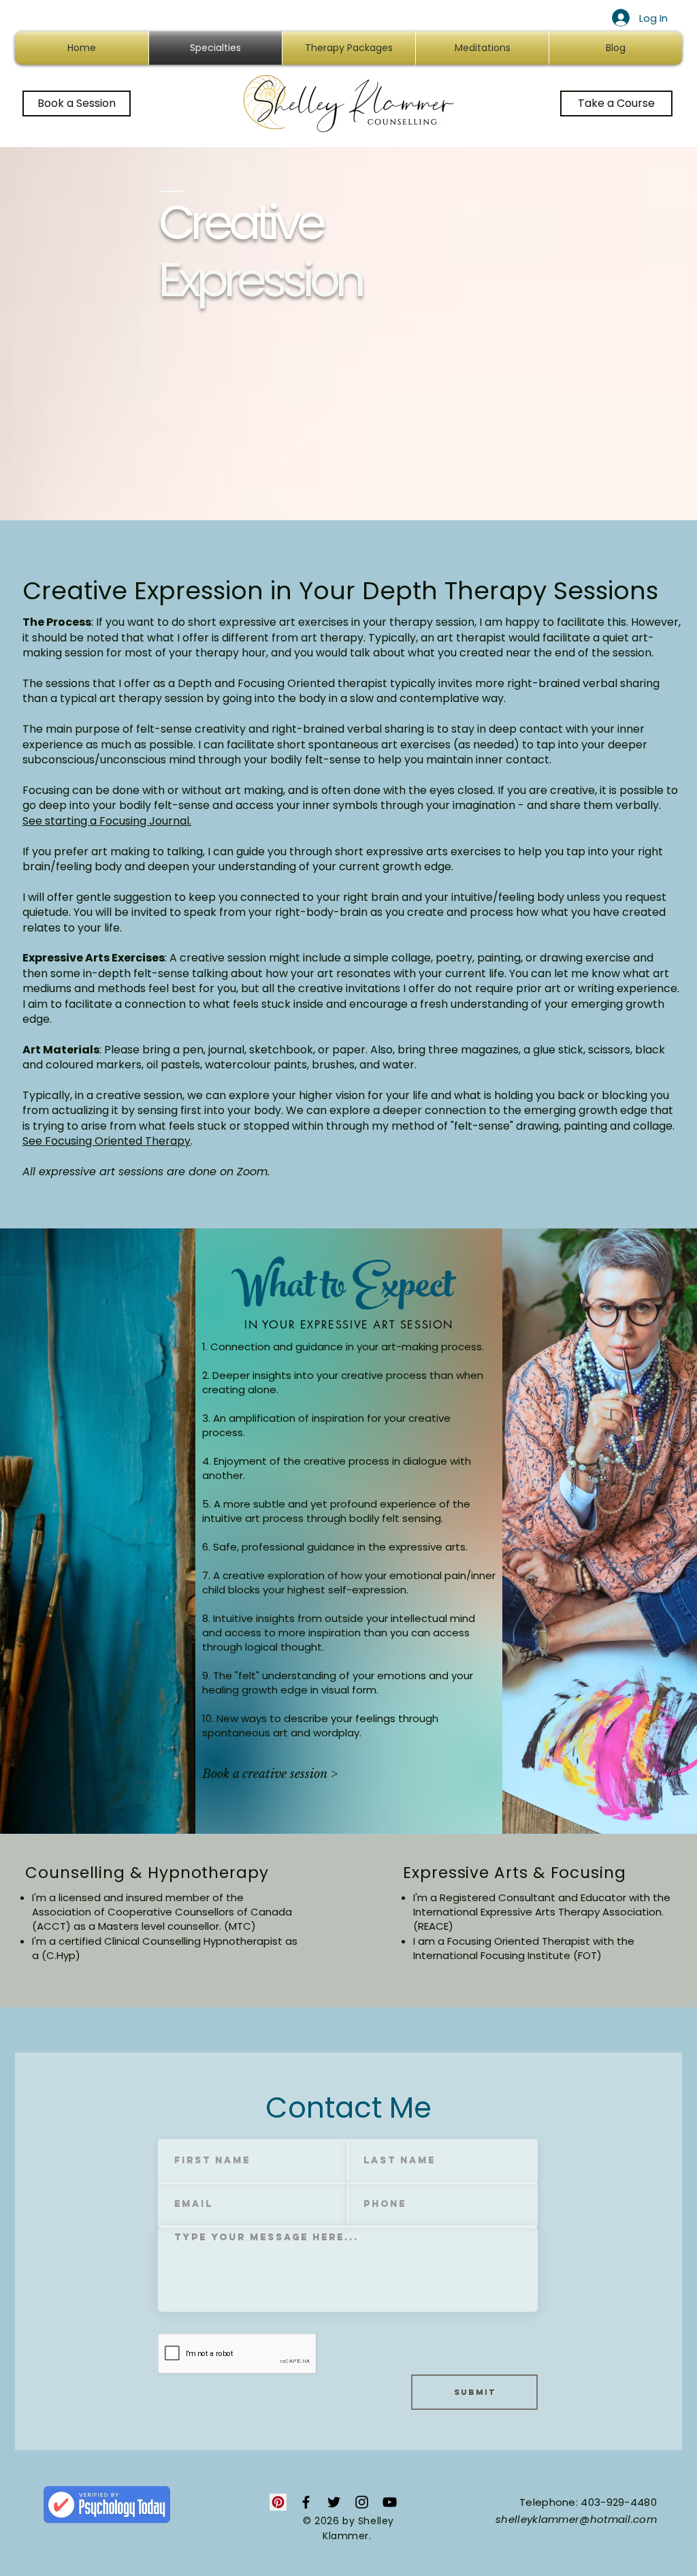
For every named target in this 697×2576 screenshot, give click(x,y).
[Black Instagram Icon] (362, 2502)
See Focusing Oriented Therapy (107, 1141)
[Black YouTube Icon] (390, 2502)
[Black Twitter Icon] (334, 2502)
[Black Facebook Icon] (306, 2502)
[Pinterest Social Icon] (278, 2502)
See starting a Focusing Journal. (107, 821)
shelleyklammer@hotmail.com (576, 2519)
